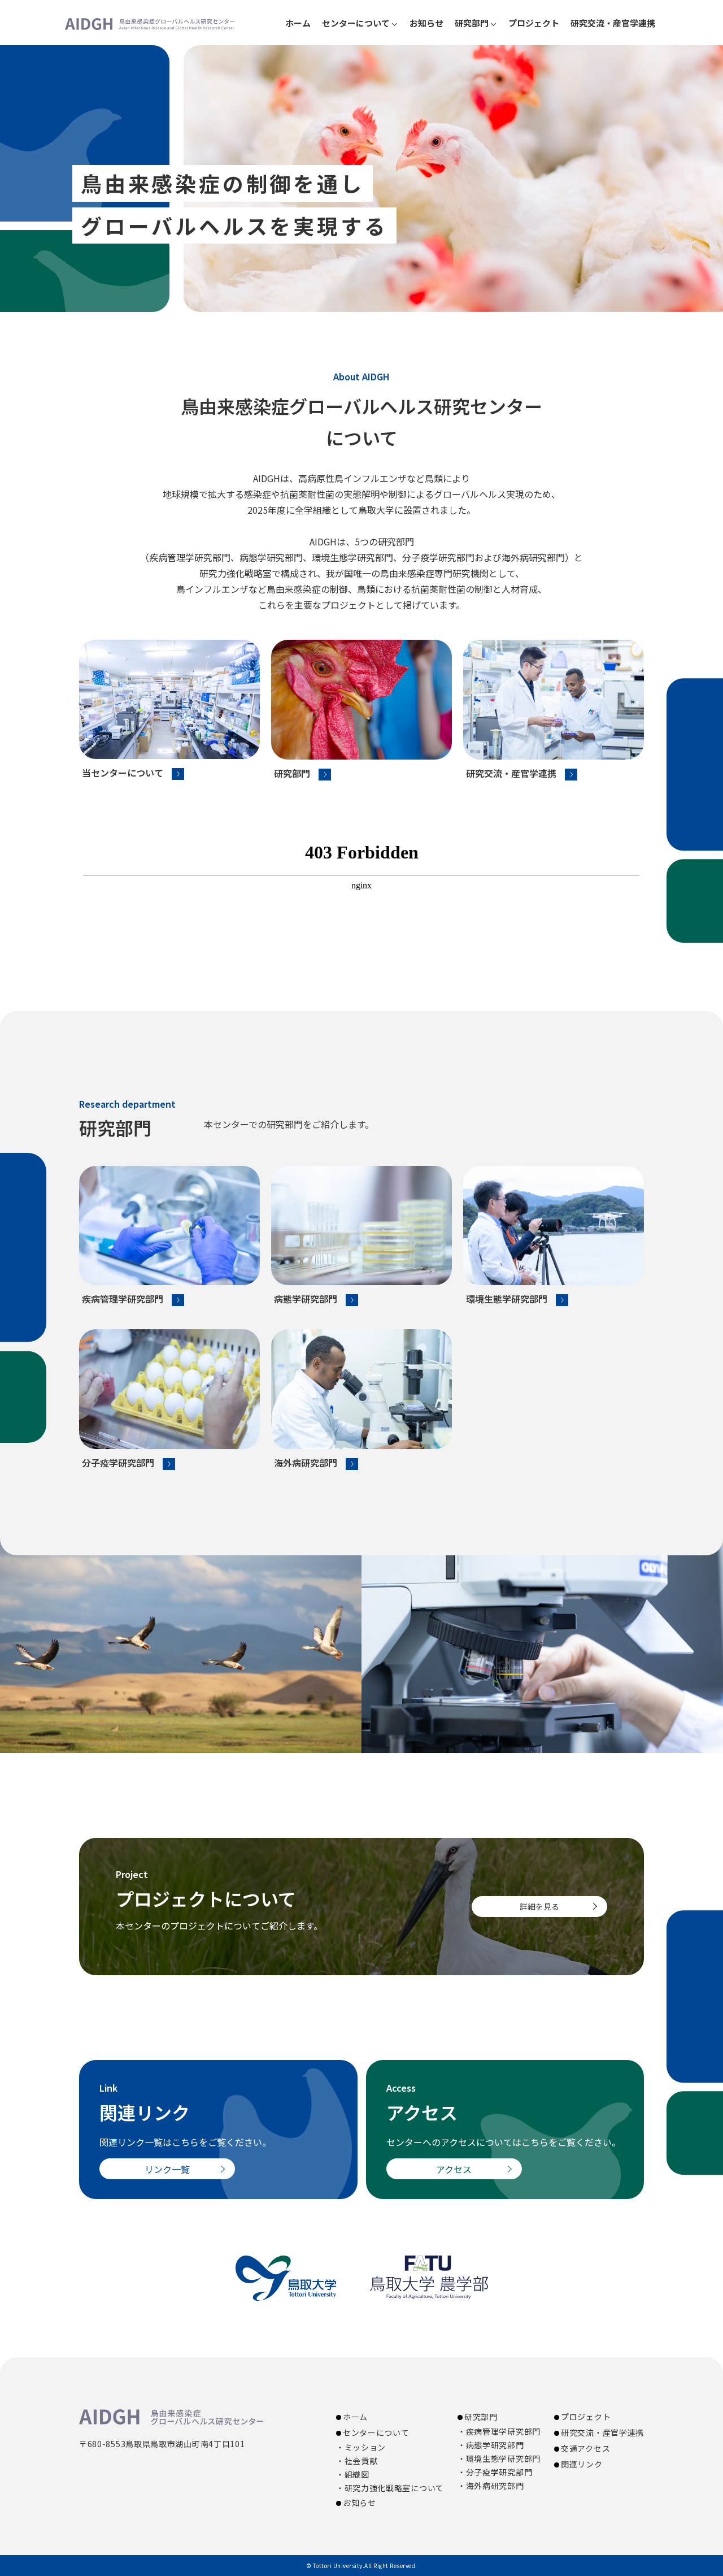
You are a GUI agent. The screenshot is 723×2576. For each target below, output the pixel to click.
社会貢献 (361, 2461)
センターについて (356, 23)
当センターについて (123, 773)
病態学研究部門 (306, 1299)
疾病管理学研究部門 (123, 1299)
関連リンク (582, 2464)
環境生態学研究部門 (507, 1299)
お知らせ (426, 23)
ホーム (298, 23)
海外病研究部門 (306, 1463)
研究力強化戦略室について (394, 2488)
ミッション (365, 2447)
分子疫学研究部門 (118, 1463)
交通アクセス (585, 2448)
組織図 (357, 2474)
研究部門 (292, 773)
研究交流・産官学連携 (613, 23)
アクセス (454, 2169)
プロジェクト (534, 23)
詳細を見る (539, 1906)
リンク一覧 (167, 2169)
